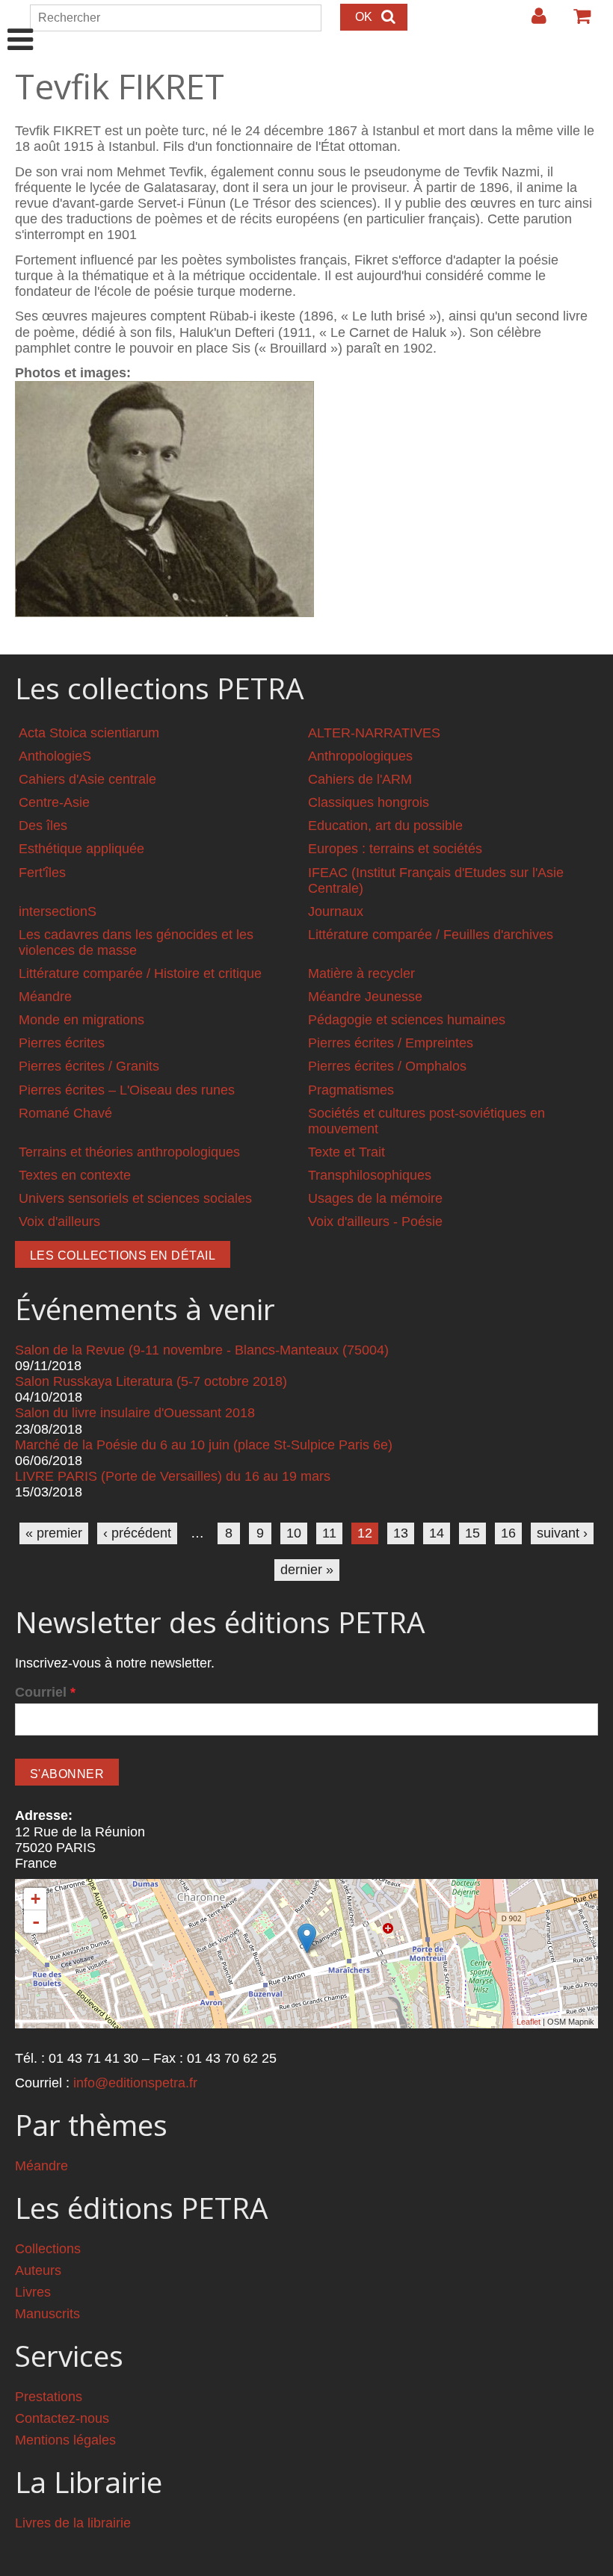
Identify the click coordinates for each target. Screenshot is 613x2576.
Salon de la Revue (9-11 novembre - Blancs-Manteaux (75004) (202, 1350)
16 (508, 1533)
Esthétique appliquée (81, 849)
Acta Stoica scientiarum (89, 733)
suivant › (562, 1533)
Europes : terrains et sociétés (395, 849)
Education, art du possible (385, 826)
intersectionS (58, 911)
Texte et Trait (346, 1152)
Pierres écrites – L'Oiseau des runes (127, 1090)
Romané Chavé (65, 1113)
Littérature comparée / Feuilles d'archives (431, 935)
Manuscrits (47, 2314)
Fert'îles (42, 873)
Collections (48, 2249)
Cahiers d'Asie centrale (87, 779)
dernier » (307, 1570)
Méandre (45, 997)
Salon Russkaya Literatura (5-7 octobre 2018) (151, 1381)
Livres (33, 2292)
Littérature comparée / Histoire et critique (140, 973)
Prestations (49, 2397)
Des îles (43, 826)
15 (472, 1533)
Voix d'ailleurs (59, 1222)
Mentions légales (65, 2440)
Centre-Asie (54, 802)
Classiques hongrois (369, 802)
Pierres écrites (62, 1043)
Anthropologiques (360, 756)
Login (532, 22)
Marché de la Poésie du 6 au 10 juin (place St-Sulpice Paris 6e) (204, 1445)
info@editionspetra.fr (135, 2083)
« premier (54, 1533)
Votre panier (576, 22)
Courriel (45, 1692)
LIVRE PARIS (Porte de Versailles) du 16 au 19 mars (173, 1476)
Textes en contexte (75, 1175)
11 (329, 1533)
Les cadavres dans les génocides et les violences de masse (136, 942)
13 (401, 1533)
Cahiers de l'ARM (360, 779)
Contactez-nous (62, 2418)
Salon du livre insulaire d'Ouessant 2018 (135, 1413)
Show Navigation (21, 24)
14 (437, 1533)
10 (294, 1533)
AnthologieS (55, 756)
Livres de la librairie (73, 2523)
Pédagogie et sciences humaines (407, 1020)
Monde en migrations (81, 1020)
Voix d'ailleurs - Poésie (375, 1222)
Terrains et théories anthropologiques (129, 1152)
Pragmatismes (351, 1090)
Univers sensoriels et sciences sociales (135, 1198)
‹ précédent (137, 1533)
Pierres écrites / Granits (89, 1066)
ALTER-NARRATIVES (374, 733)
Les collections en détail (123, 1256)
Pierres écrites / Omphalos (387, 1066)
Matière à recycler (361, 973)
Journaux (336, 911)
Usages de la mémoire (375, 1198)
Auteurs (38, 2270)
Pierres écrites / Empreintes (391, 1043)
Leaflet (529, 2022)
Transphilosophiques (370, 1175)
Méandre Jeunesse (365, 997)
